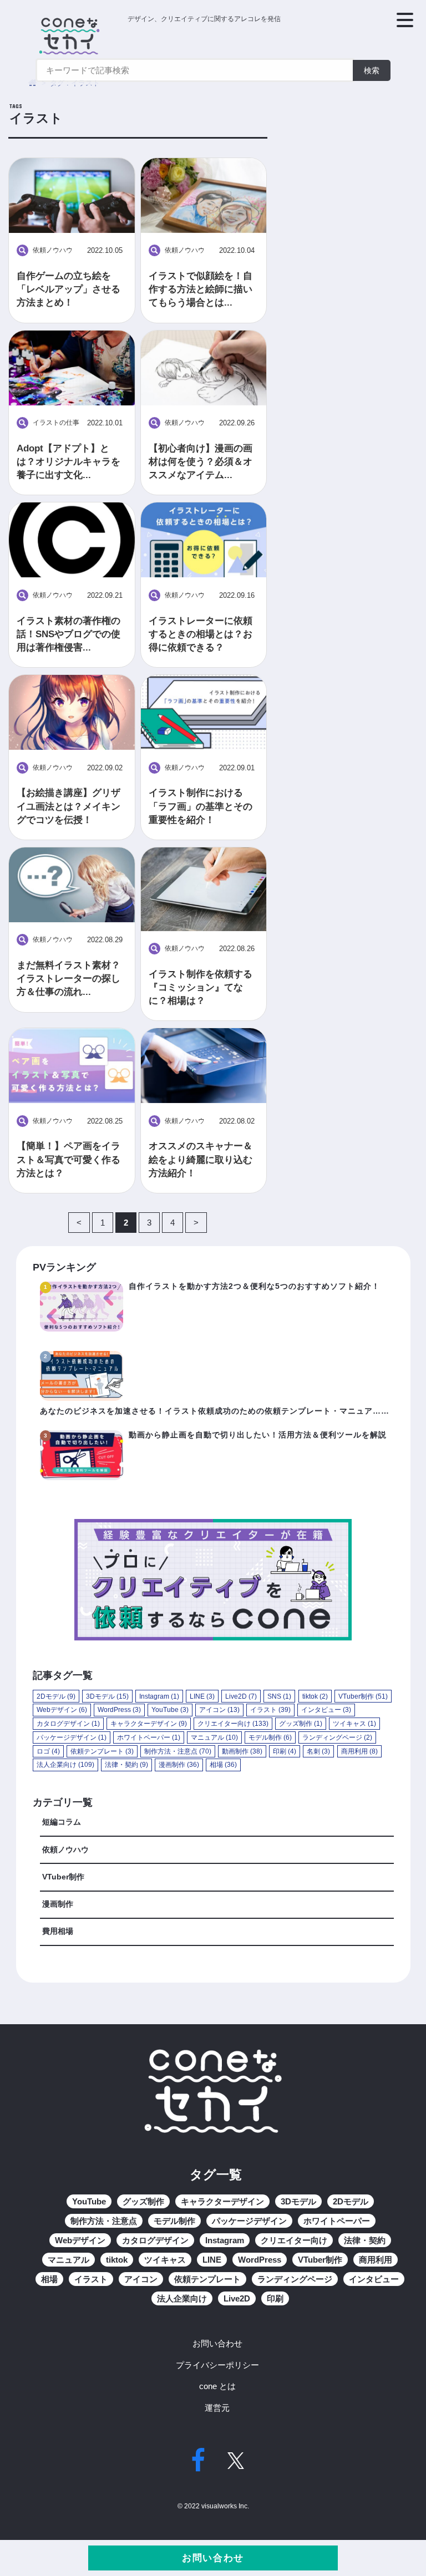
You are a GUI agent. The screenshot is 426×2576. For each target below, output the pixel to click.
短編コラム (62, 1822)
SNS (279, 1696)
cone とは (217, 2386)
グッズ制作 (301, 1724)
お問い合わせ (213, 2558)
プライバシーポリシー (217, 2365)
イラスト (270, 1710)
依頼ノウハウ (65, 1850)
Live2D (241, 1696)
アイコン (219, 1710)
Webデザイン (62, 1710)
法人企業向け (65, 1765)
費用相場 (58, 1931)
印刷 (285, 1751)
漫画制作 (179, 1765)
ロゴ (48, 1751)
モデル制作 (270, 1737)
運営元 (217, 2408)
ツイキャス (354, 1724)
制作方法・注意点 (178, 1751)
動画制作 (242, 1751)
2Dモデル (56, 1696)
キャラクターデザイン (149, 1724)
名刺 (318, 1751)
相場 (223, 1765)
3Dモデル (107, 1696)
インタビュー (326, 1710)
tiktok (315, 1696)
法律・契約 (126, 1765)
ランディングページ (337, 1737)
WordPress (119, 1710)
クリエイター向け (233, 1724)
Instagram (159, 1696)
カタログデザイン (68, 1724)
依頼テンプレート (102, 1751)
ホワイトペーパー (149, 1737)
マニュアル (214, 1737)
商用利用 (359, 1751)
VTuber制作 (363, 1696)
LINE (202, 1696)
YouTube (170, 1710)
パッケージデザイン (72, 1737)
